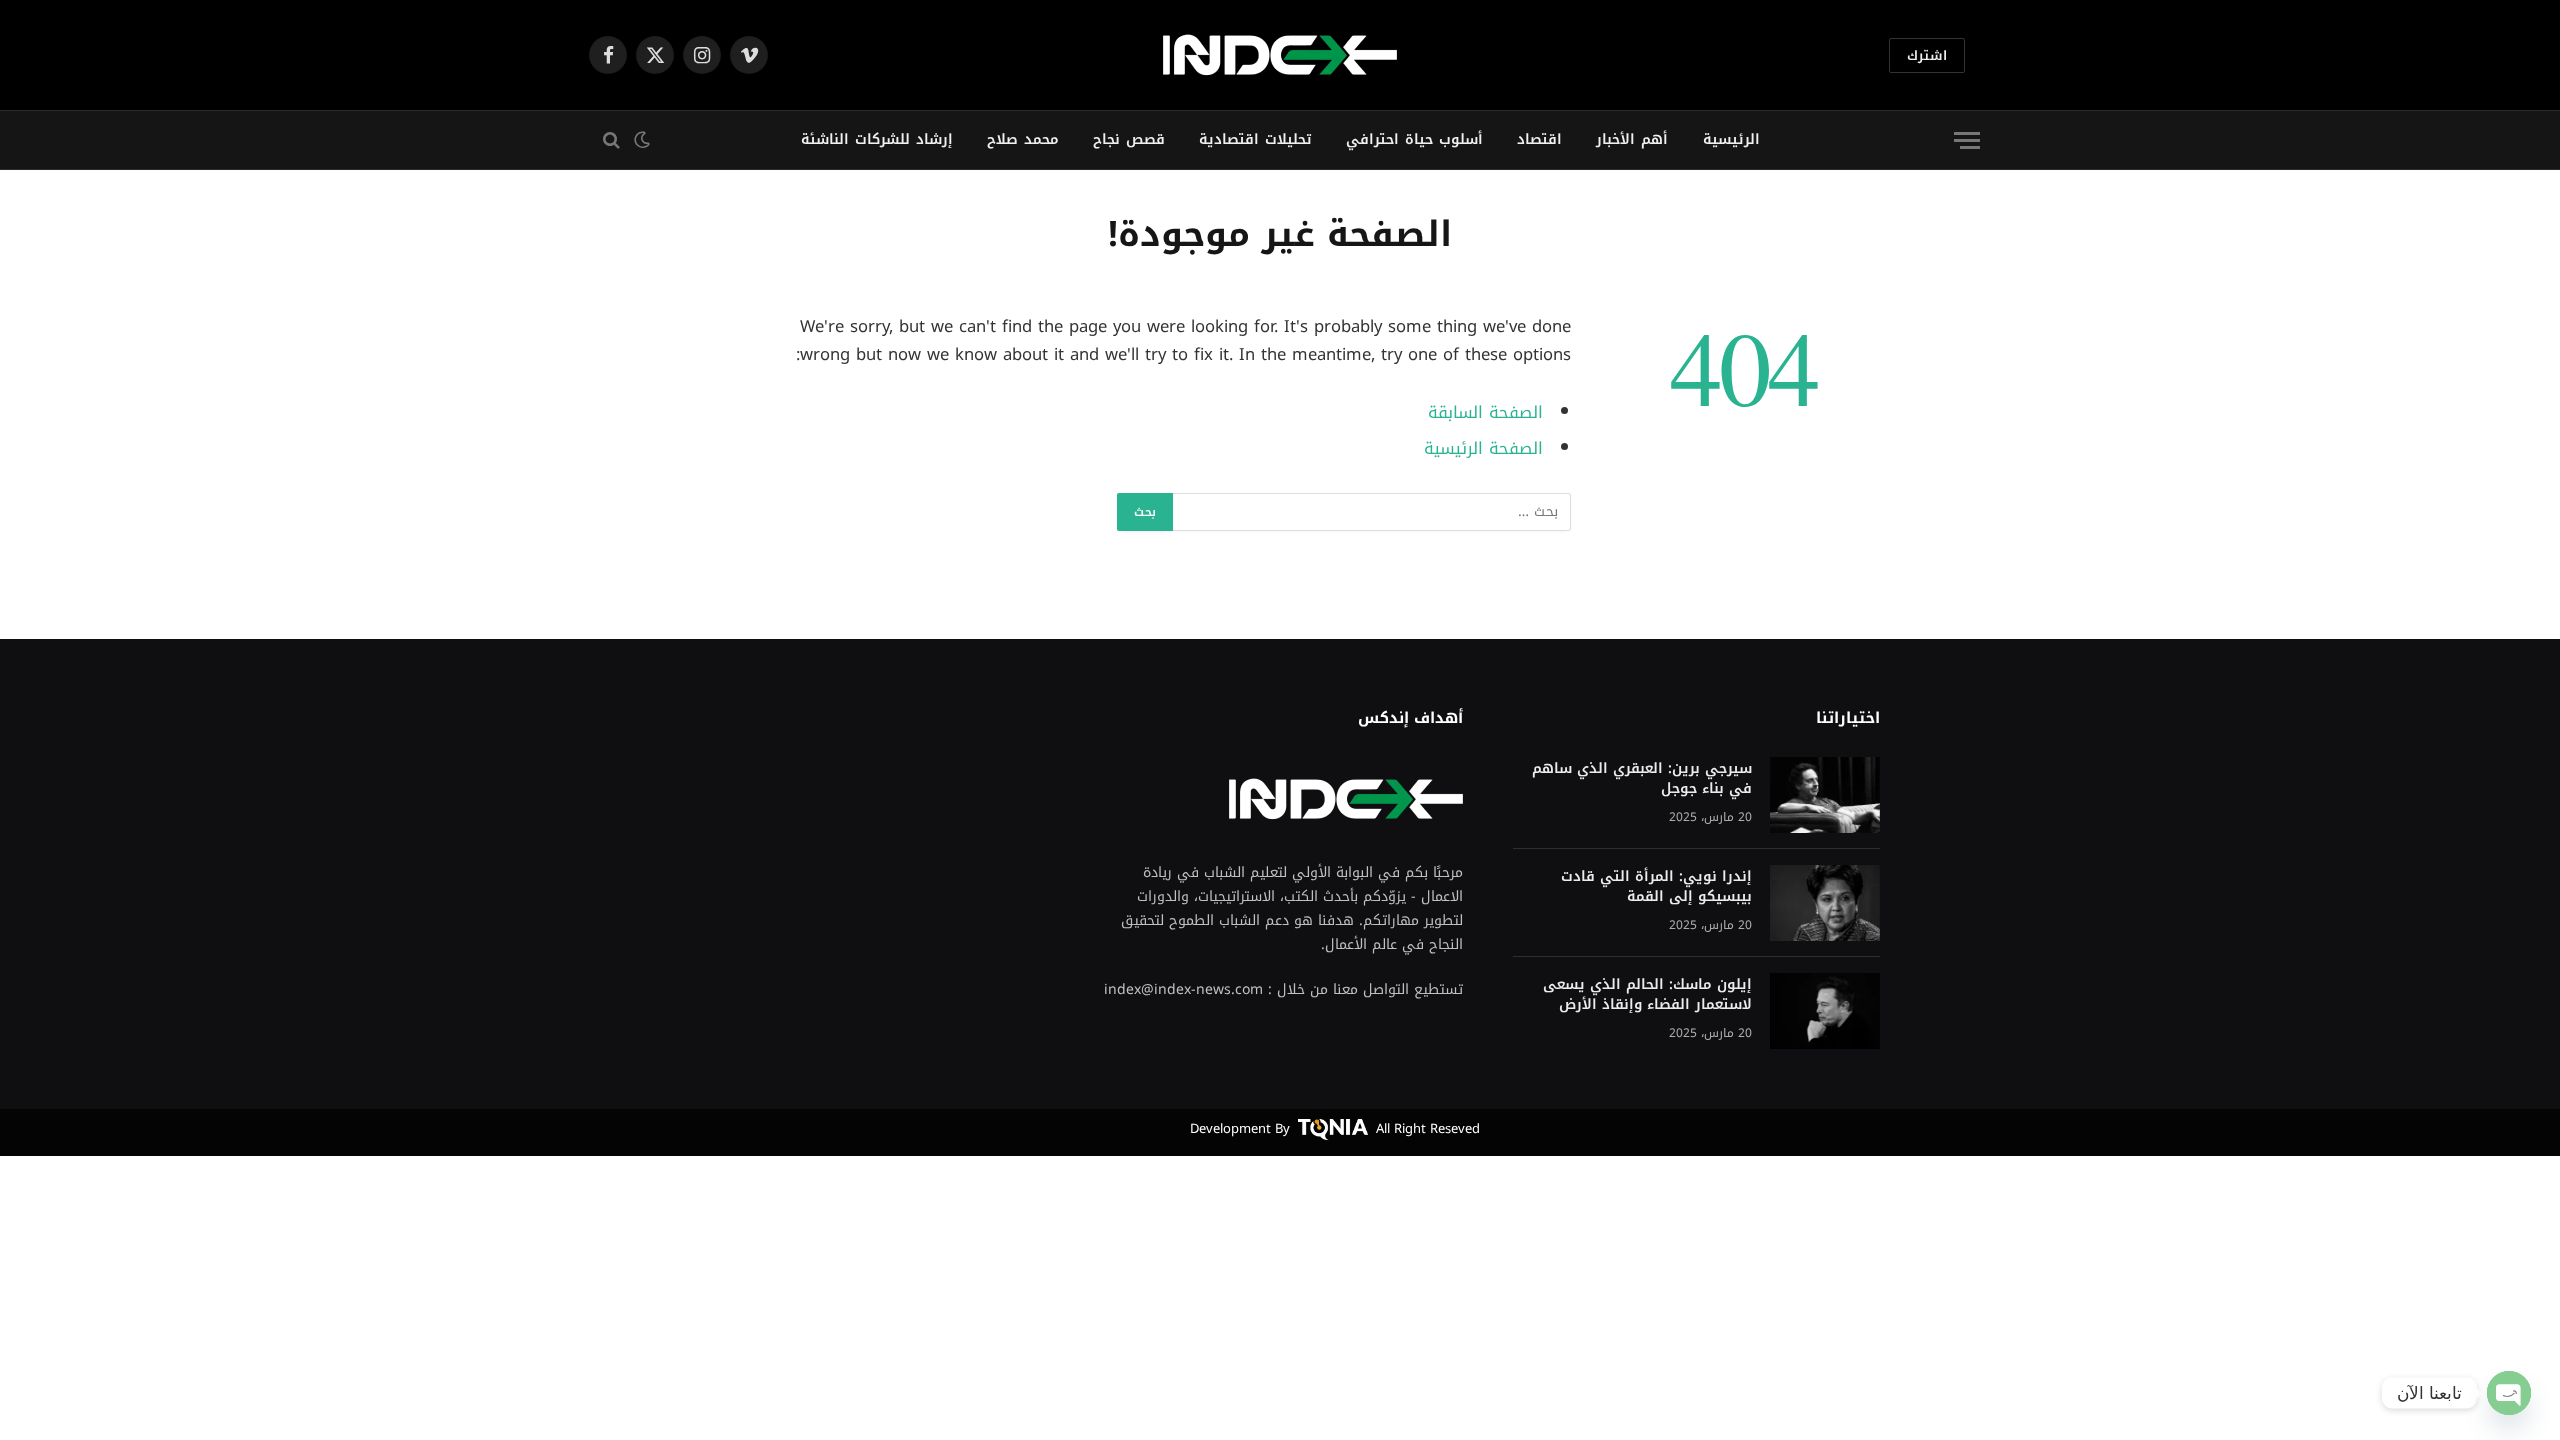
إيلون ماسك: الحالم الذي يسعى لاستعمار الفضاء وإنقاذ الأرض (1647, 995)
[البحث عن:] (1371, 512)
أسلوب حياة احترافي (1414, 139)
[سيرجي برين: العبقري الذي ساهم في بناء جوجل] (1825, 795)
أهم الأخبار (1632, 139)
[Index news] (1280, 55)
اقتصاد (1539, 139)
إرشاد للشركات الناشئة (877, 139)
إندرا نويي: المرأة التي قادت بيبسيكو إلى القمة (1656, 887)
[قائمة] (1967, 140)
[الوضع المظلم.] (644, 140)
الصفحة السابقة (1485, 412)
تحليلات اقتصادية (1255, 139)
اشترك (1927, 55)
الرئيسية (1731, 139)
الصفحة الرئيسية (1483, 448)
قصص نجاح (1129, 139)
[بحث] (606, 140)
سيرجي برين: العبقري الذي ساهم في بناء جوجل (1642, 779)
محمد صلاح (1023, 139)
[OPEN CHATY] (2509, 1393)
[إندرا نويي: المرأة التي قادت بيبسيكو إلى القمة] (1825, 903)
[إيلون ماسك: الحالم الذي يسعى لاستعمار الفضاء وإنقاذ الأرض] (1825, 1011)
